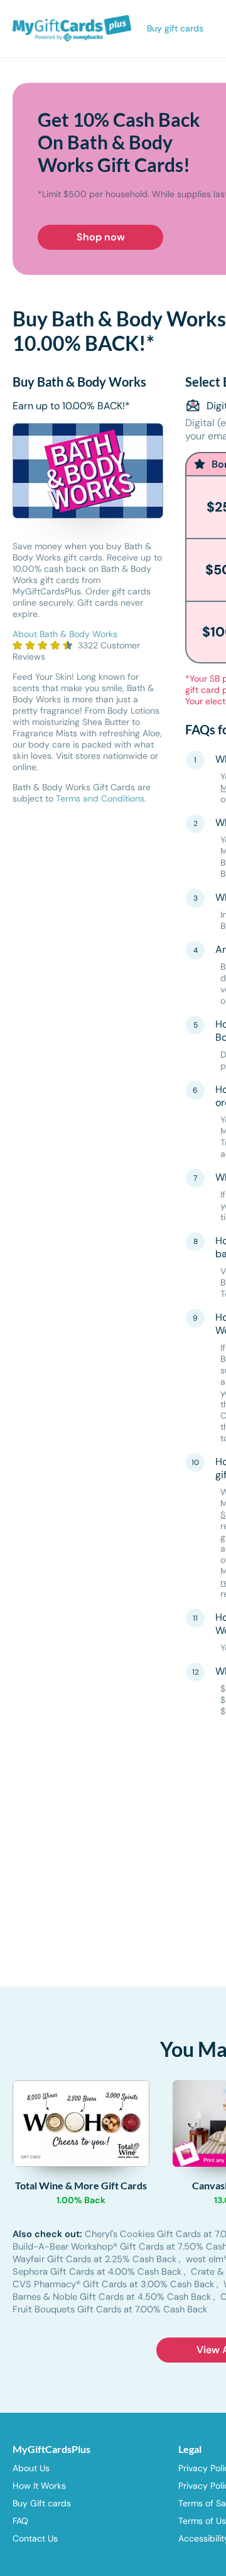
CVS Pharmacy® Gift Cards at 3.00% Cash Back (115, 2284)
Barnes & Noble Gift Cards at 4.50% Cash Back (113, 2297)
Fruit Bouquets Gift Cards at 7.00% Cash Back (110, 2309)
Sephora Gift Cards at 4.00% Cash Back (98, 2272)
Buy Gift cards (42, 2503)
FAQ (20, 2521)
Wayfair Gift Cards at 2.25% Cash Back (96, 2259)
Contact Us (35, 2538)
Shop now (101, 237)
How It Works (39, 2486)
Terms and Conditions (100, 798)
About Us (31, 2468)
